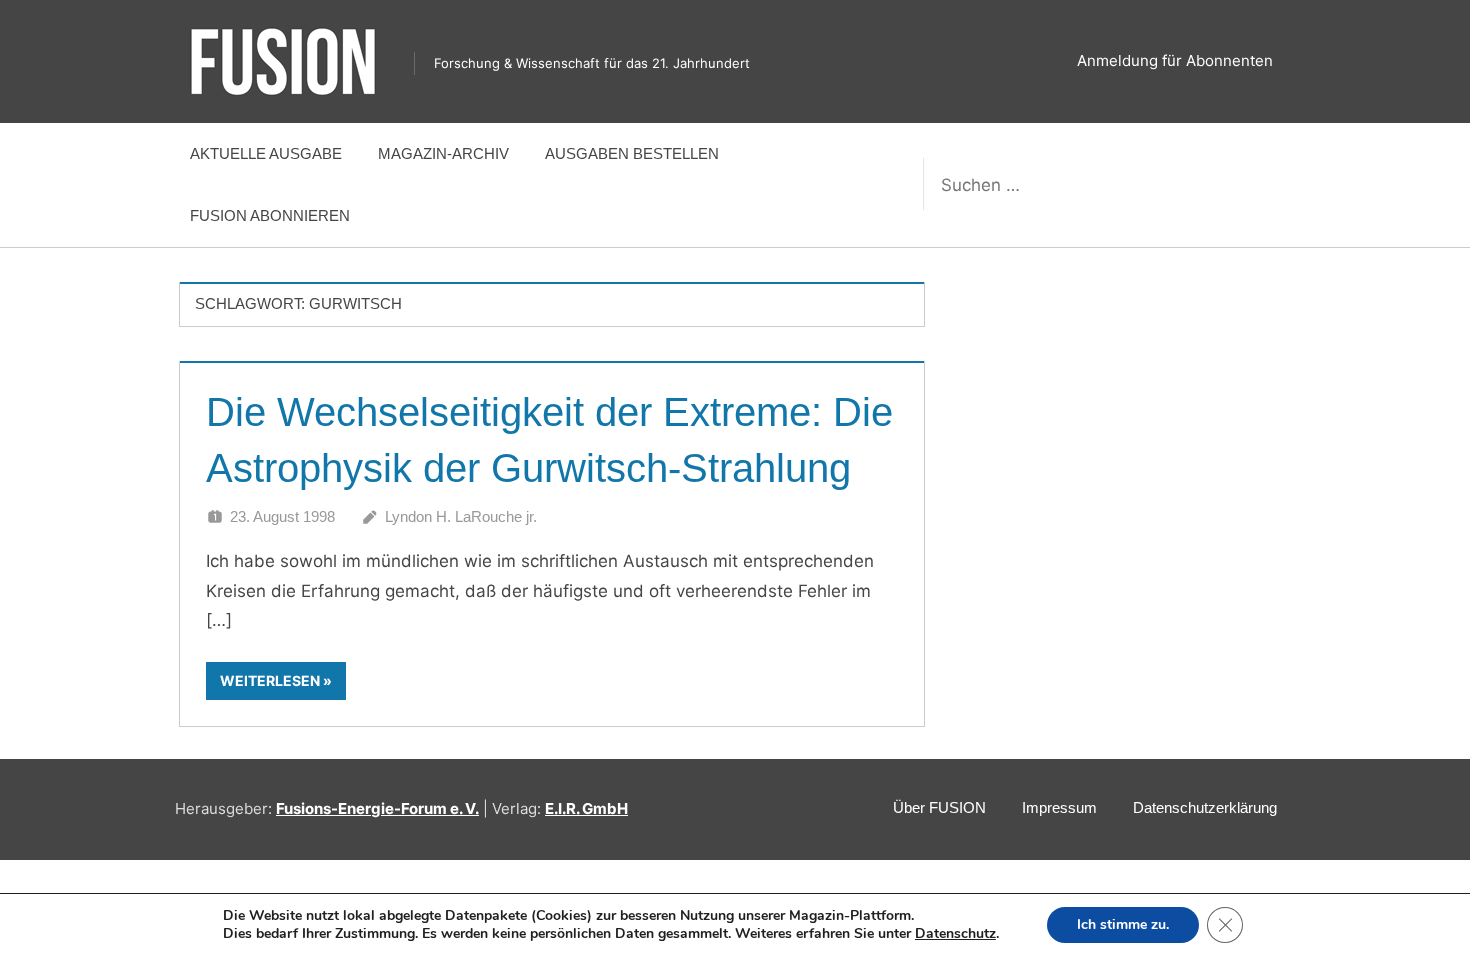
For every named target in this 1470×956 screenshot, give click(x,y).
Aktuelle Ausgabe (266, 153)
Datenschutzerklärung (1205, 807)
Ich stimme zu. (1123, 924)
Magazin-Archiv (443, 153)
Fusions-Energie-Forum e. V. (377, 808)
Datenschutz (955, 933)
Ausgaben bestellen (632, 153)
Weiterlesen (270, 680)
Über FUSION (939, 807)
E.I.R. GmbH (586, 808)
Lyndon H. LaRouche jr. (461, 516)
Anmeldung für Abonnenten (1175, 60)
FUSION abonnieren (270, 215)
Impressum (1059, 807)
